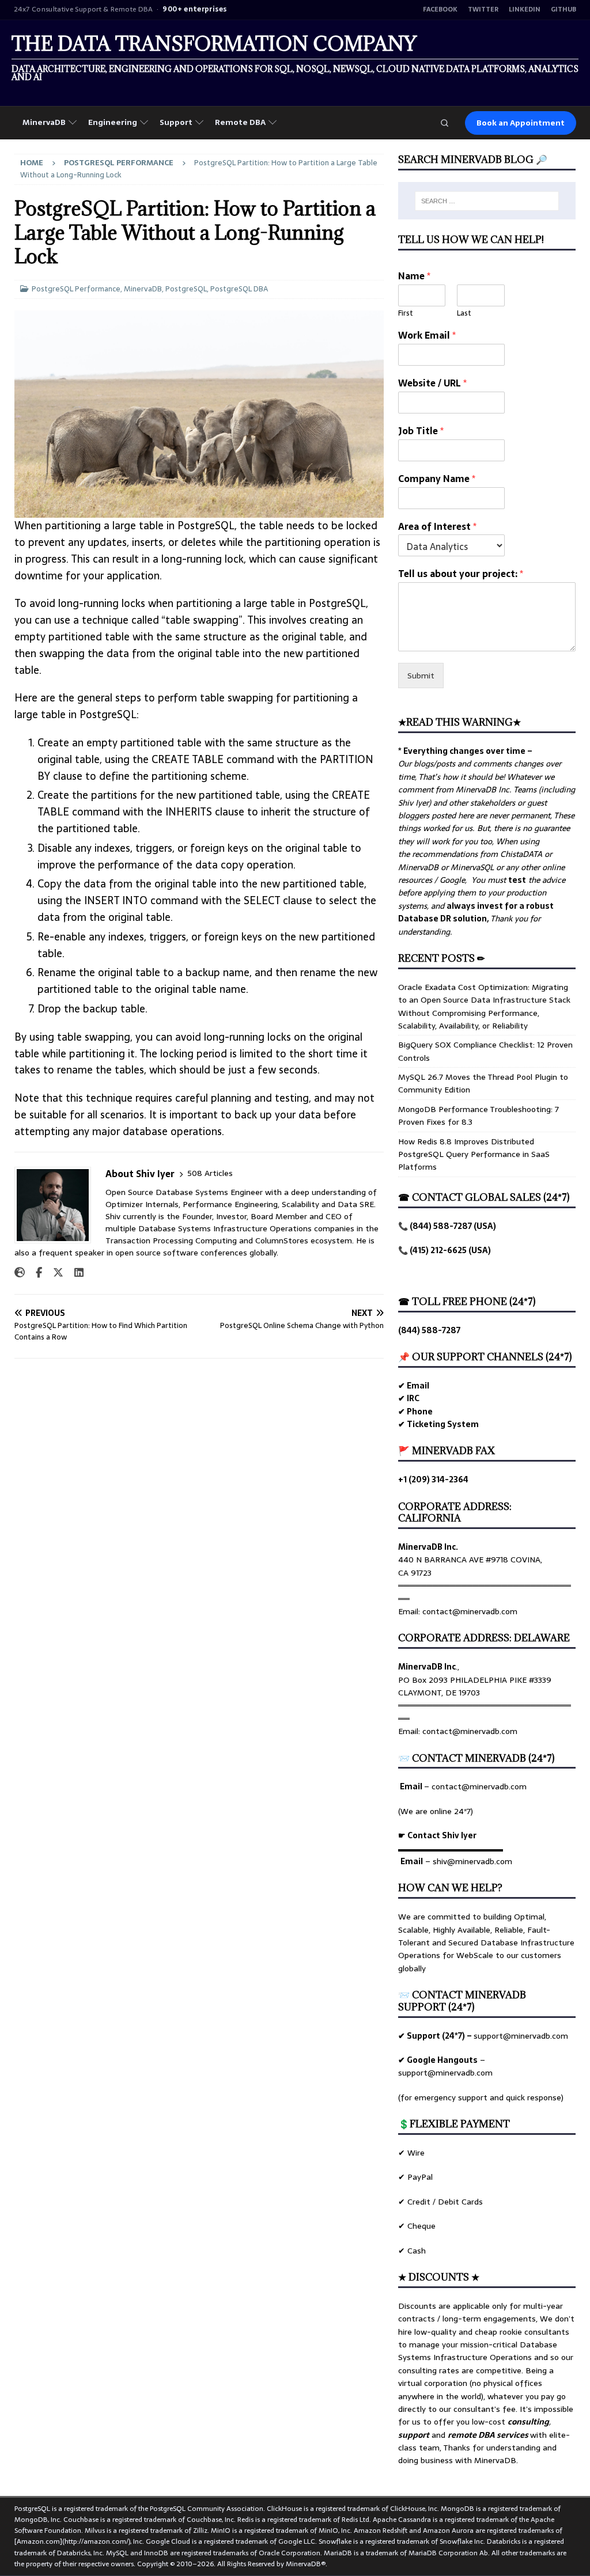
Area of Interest (437, 527)
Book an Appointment (521, 123)
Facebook (440, 10)
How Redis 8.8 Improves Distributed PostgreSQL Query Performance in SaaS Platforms (474, 1154)
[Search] (444, 123)
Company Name (437, 479)
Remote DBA (240, 122)
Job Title (421, 431)
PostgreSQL (186, 289)
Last (464, 314)
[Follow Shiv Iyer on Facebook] (35, 1273)
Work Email (427, 335)
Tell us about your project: (461, 574)
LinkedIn (525, 10)
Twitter (483, 10)
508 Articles (210, 1173)
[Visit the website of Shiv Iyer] (20, 1273)
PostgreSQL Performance (76, 289)
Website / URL (432, 383)
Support (176, 122)
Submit (421, 676)
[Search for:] (487, 201)
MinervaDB (44, 122)
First (406, 314)
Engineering (113, 122)
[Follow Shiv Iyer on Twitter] (54, 1273)
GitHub (563, 10)
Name (414, 276)
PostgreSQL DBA (239, 289)
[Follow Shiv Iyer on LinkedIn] (75, 1273)
